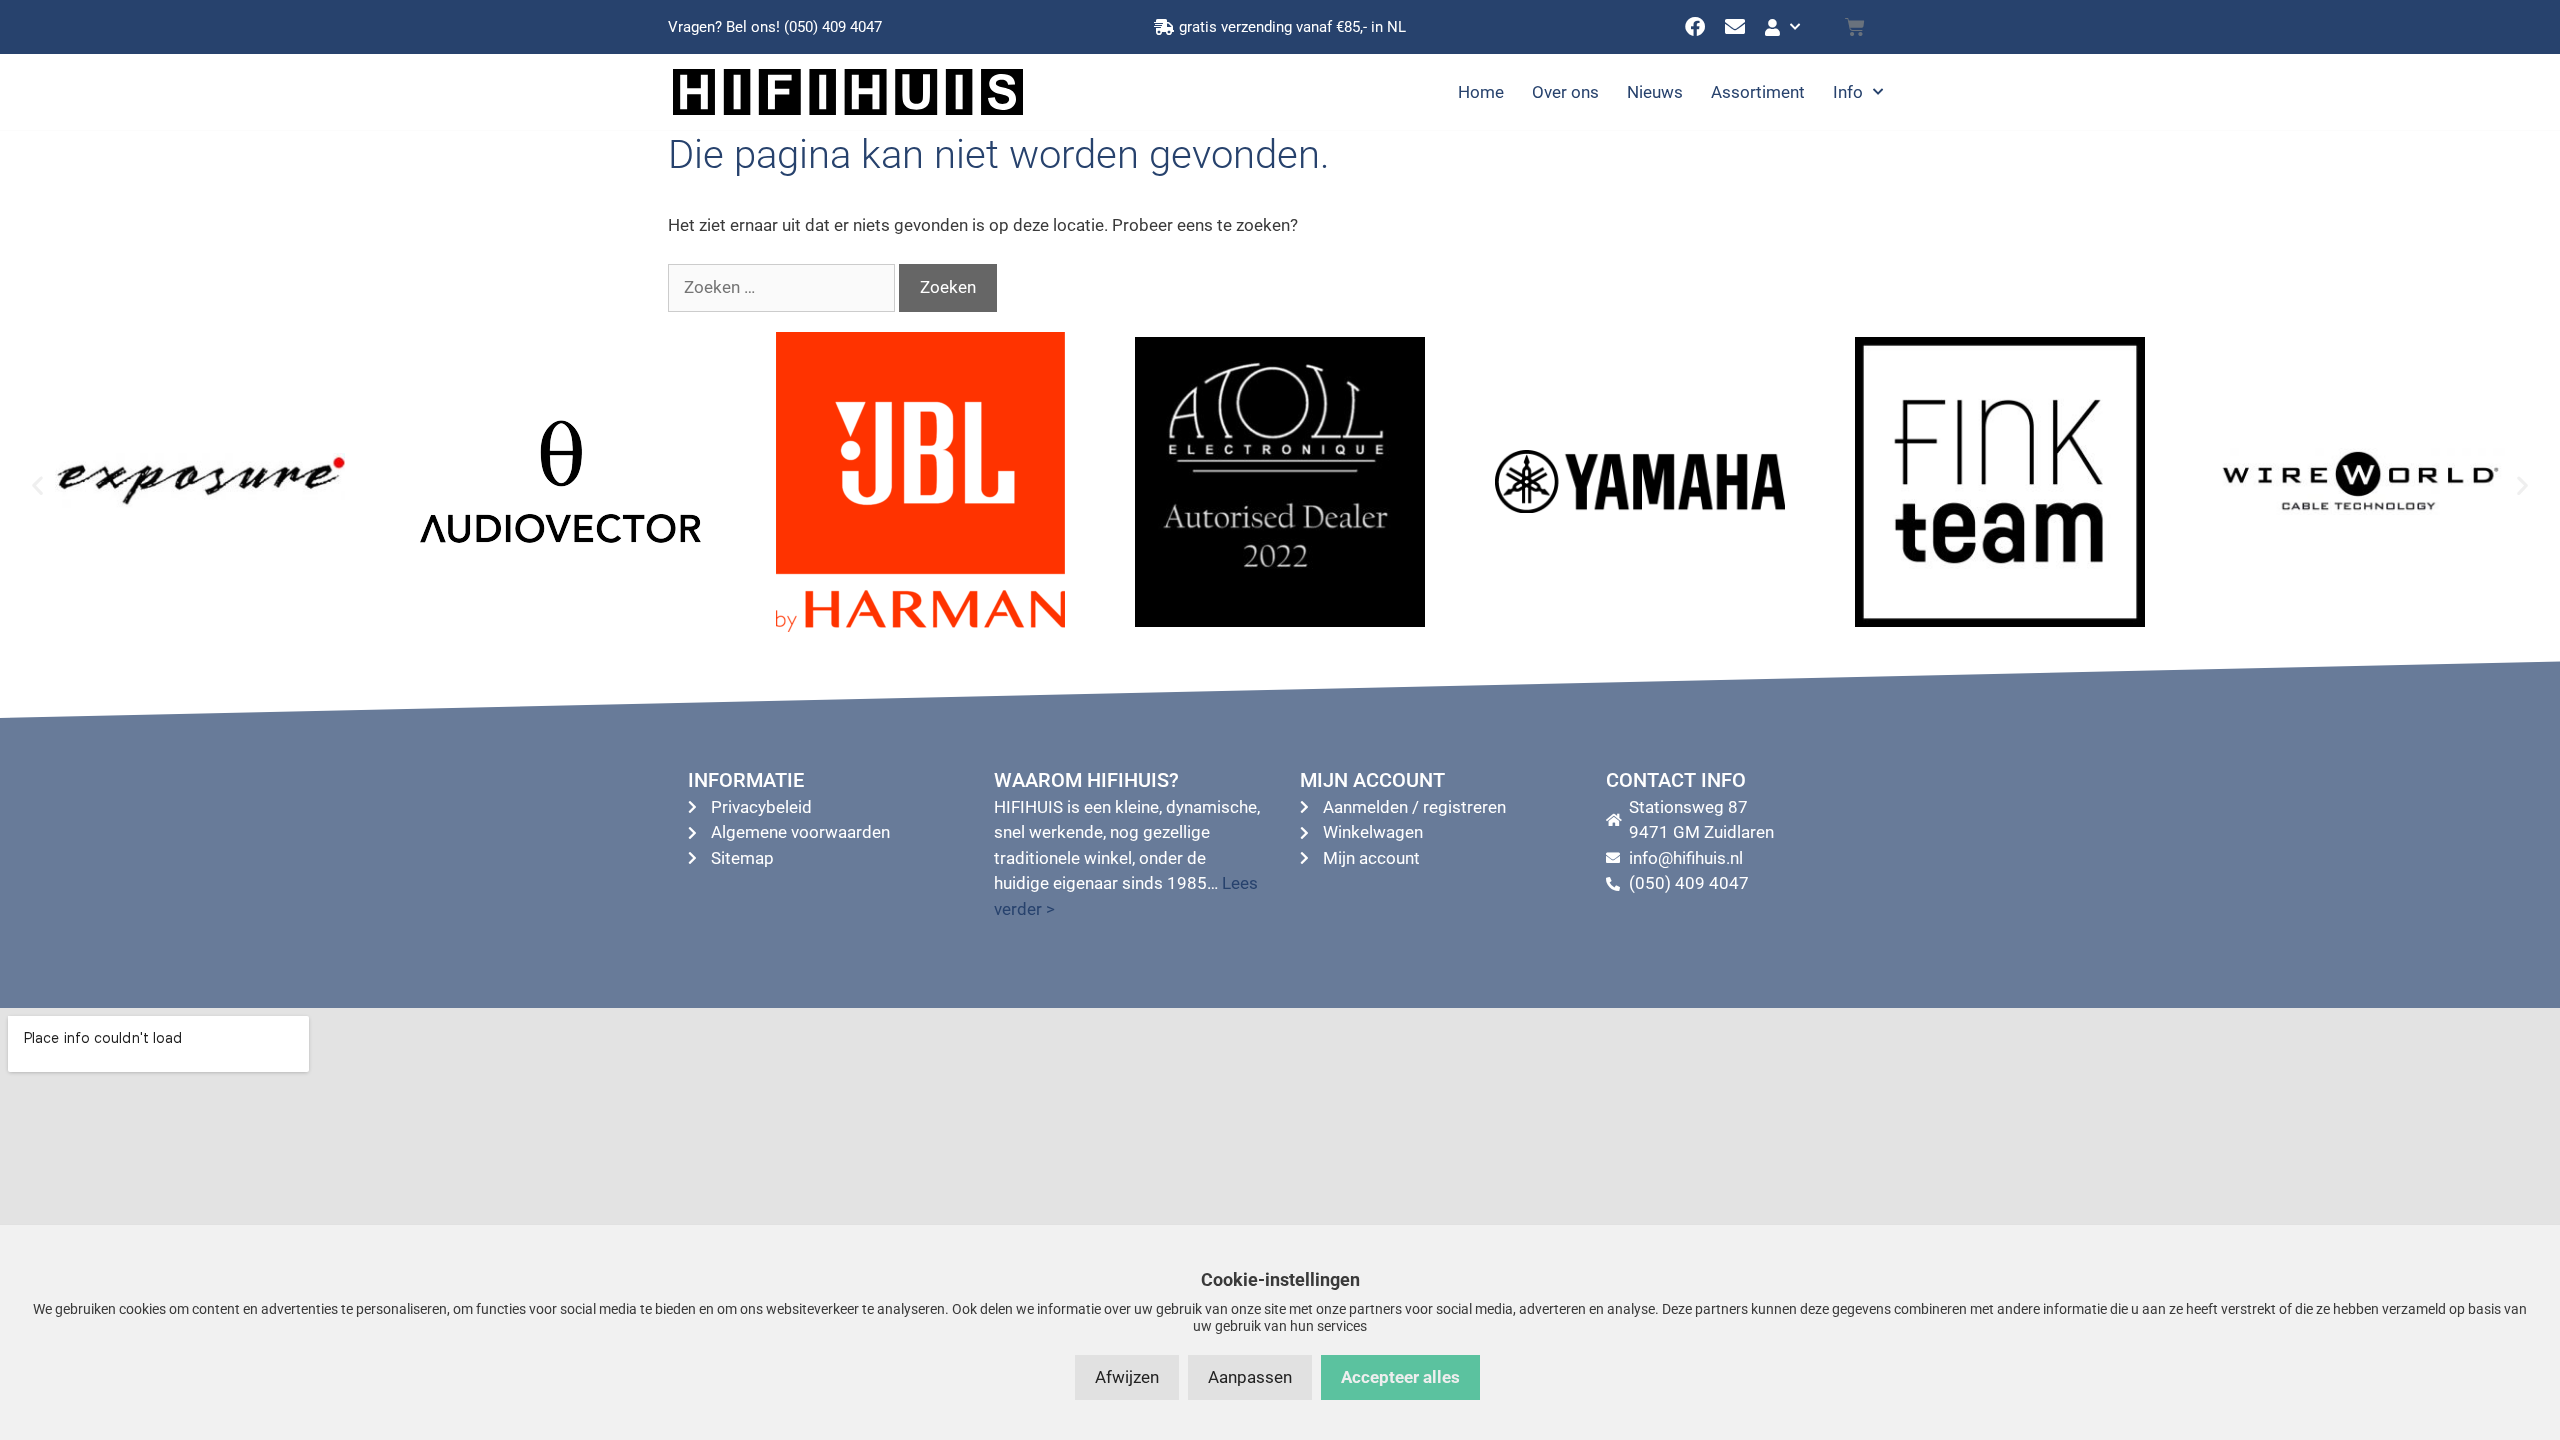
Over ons (1565, 92)
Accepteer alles (1400, 1377)
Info (1848, 92)
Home (1481, 92)
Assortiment (1758, 92)
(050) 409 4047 (833, 27)
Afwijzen (1127, 1377)
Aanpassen (1250, 1377)
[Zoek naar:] (783, 287)
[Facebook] (1695, 27)
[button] (37, 485)
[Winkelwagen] (1855, 27)
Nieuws (1655, 92)
